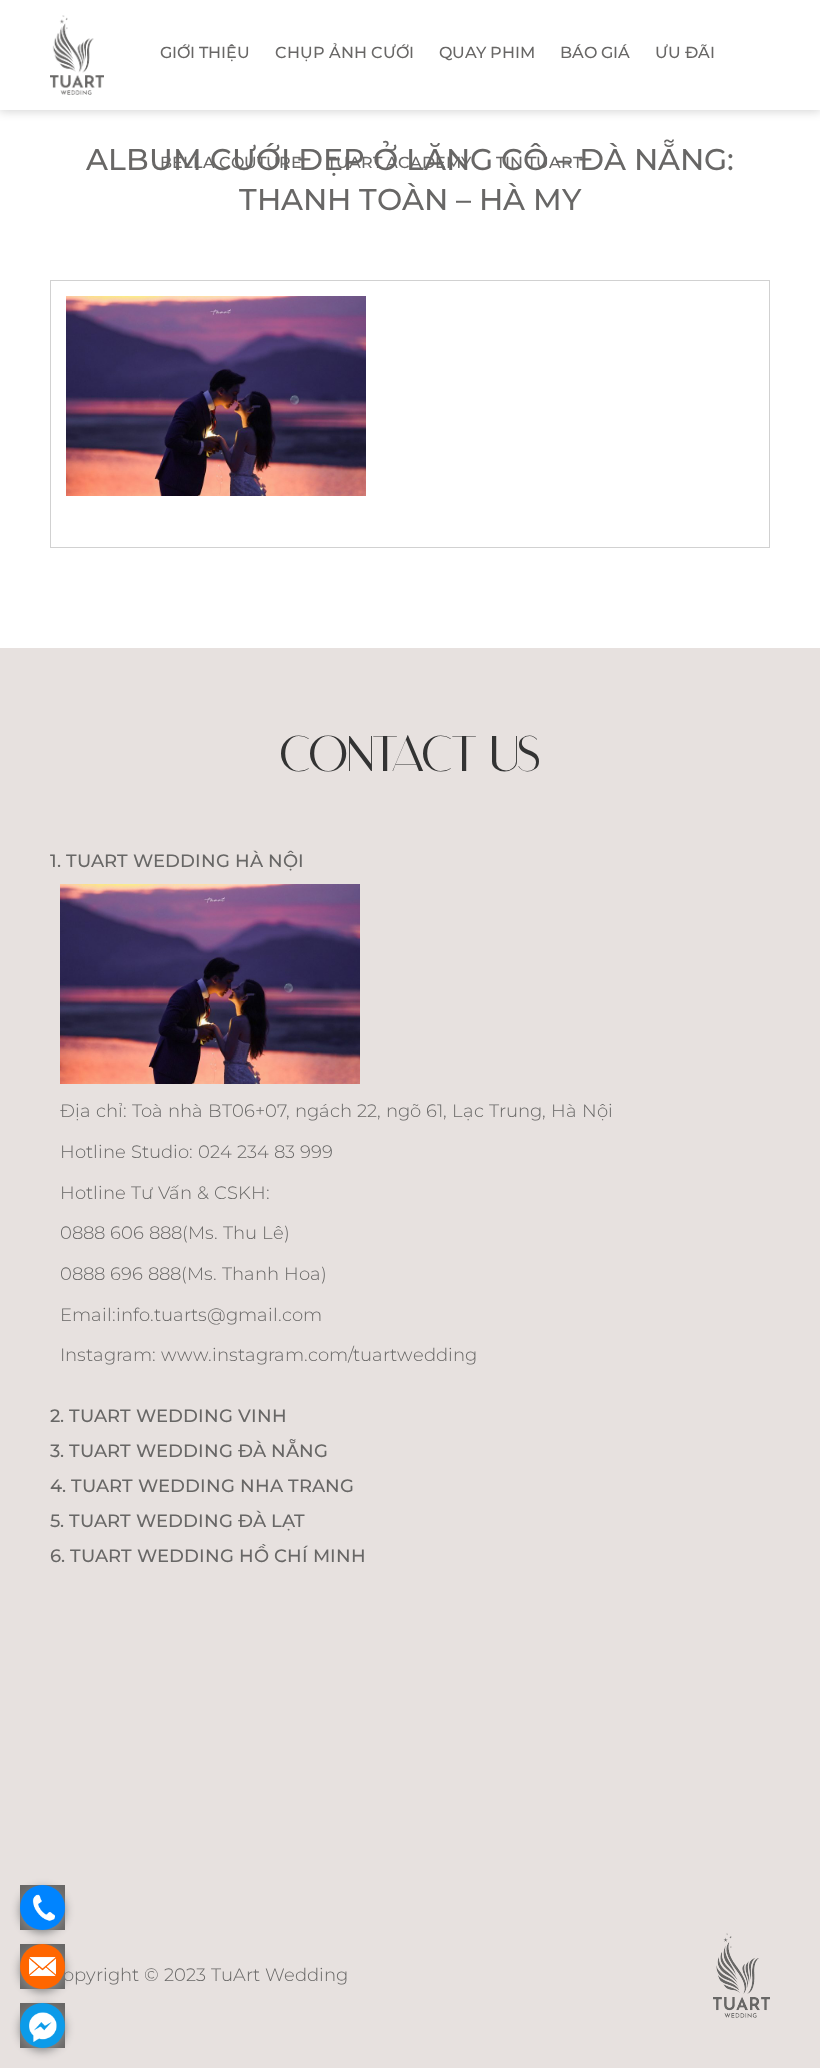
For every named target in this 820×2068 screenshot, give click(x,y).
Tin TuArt (539, 162)
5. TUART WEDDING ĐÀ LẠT (177, 1521)
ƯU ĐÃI (685, 52)
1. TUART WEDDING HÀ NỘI (177, 861)
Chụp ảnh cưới (344, 52)
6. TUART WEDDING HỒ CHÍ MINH (208, 1556)
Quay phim (487, 52)
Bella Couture (231, 162)
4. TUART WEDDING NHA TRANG (202, 1486)
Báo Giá (595, 52)
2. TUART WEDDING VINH (168, 1416)
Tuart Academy (399, 162)
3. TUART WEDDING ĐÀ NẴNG (189, 1451)
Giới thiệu (205, 52)
